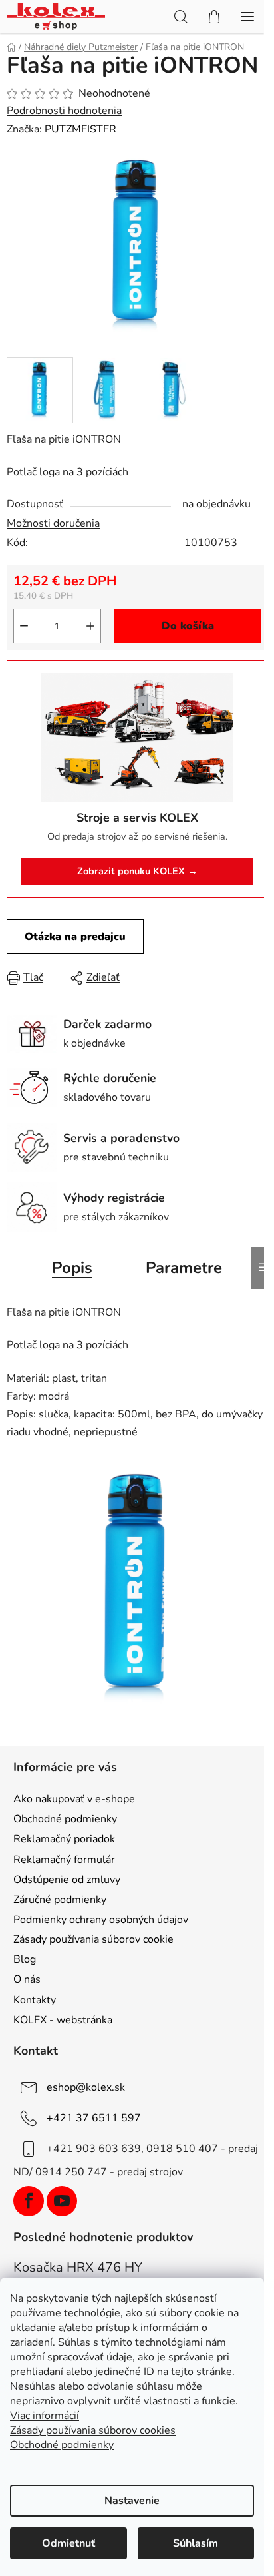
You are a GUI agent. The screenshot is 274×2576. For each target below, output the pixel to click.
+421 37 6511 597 (94, 2118)
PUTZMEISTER (80, 129)
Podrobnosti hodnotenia (64, 111)
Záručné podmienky (60, 1900)
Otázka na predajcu (75, 937)
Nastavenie (132, 2501)
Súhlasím (196, 2543)
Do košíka (188, 626)
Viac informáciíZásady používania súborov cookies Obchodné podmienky (93, 2430)
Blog (25, 1959)
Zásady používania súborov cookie (93, 1939)
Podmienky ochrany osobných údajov (101, 1920)
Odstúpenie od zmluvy (67, 1880)
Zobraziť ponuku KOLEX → (137, 871)
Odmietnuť (68, 2543)
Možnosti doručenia (53, 523)
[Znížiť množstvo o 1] (24, 626)
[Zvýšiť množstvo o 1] (90, 626)
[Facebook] (29, 2201)
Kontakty (35, 2000)
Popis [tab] (72, 1268)
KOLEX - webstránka (63, 2020)
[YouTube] (62, 2201)
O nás (27, 1979)
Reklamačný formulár (64, 1860)
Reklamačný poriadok (64, 1839)
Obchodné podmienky (65, 1819)
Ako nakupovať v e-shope (74, 1799)
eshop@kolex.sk (86, 2087)
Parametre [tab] (184, 1268)
